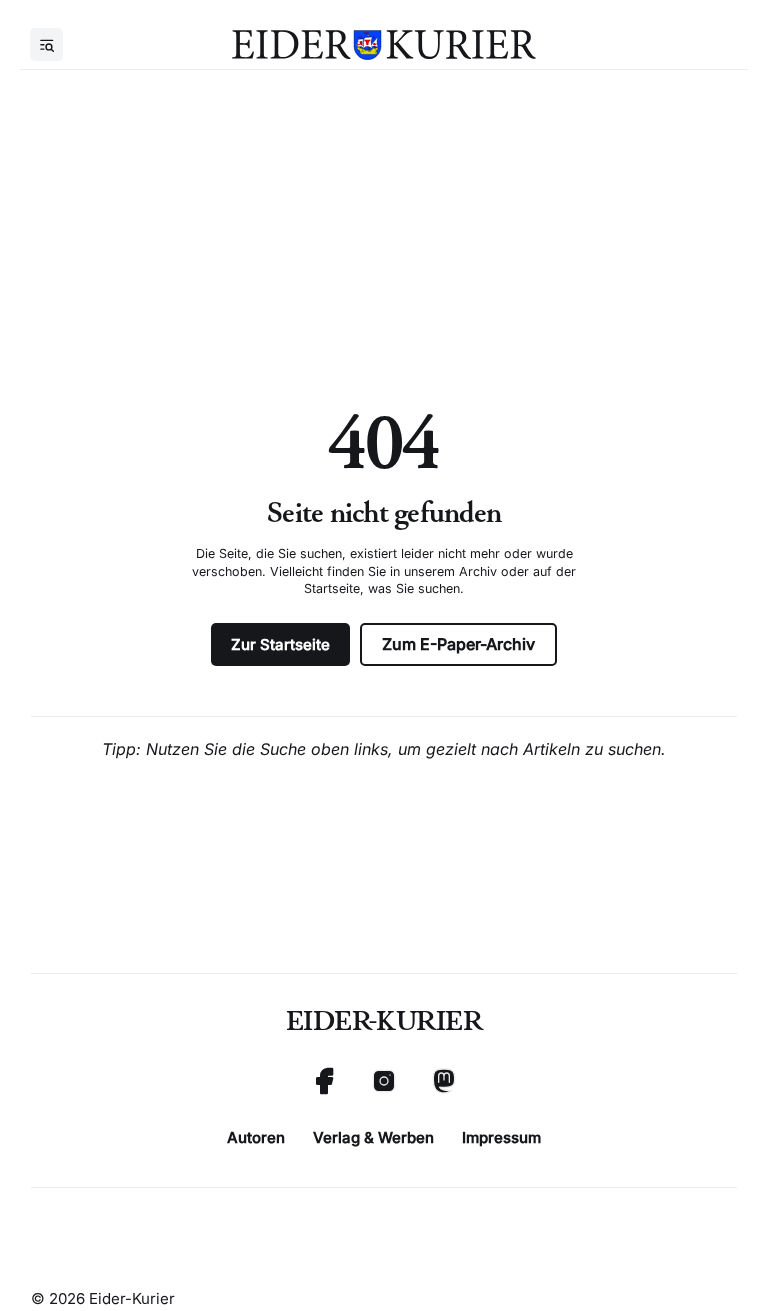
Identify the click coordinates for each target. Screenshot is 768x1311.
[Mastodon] (444, 1081)
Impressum (501, 1137)
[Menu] (46, 44)
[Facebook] (324, 1081)
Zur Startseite (280, 644)
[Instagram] (384, 1081)
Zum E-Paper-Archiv (458, 644)
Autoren (256, 1137)
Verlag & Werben (373, 1137)
